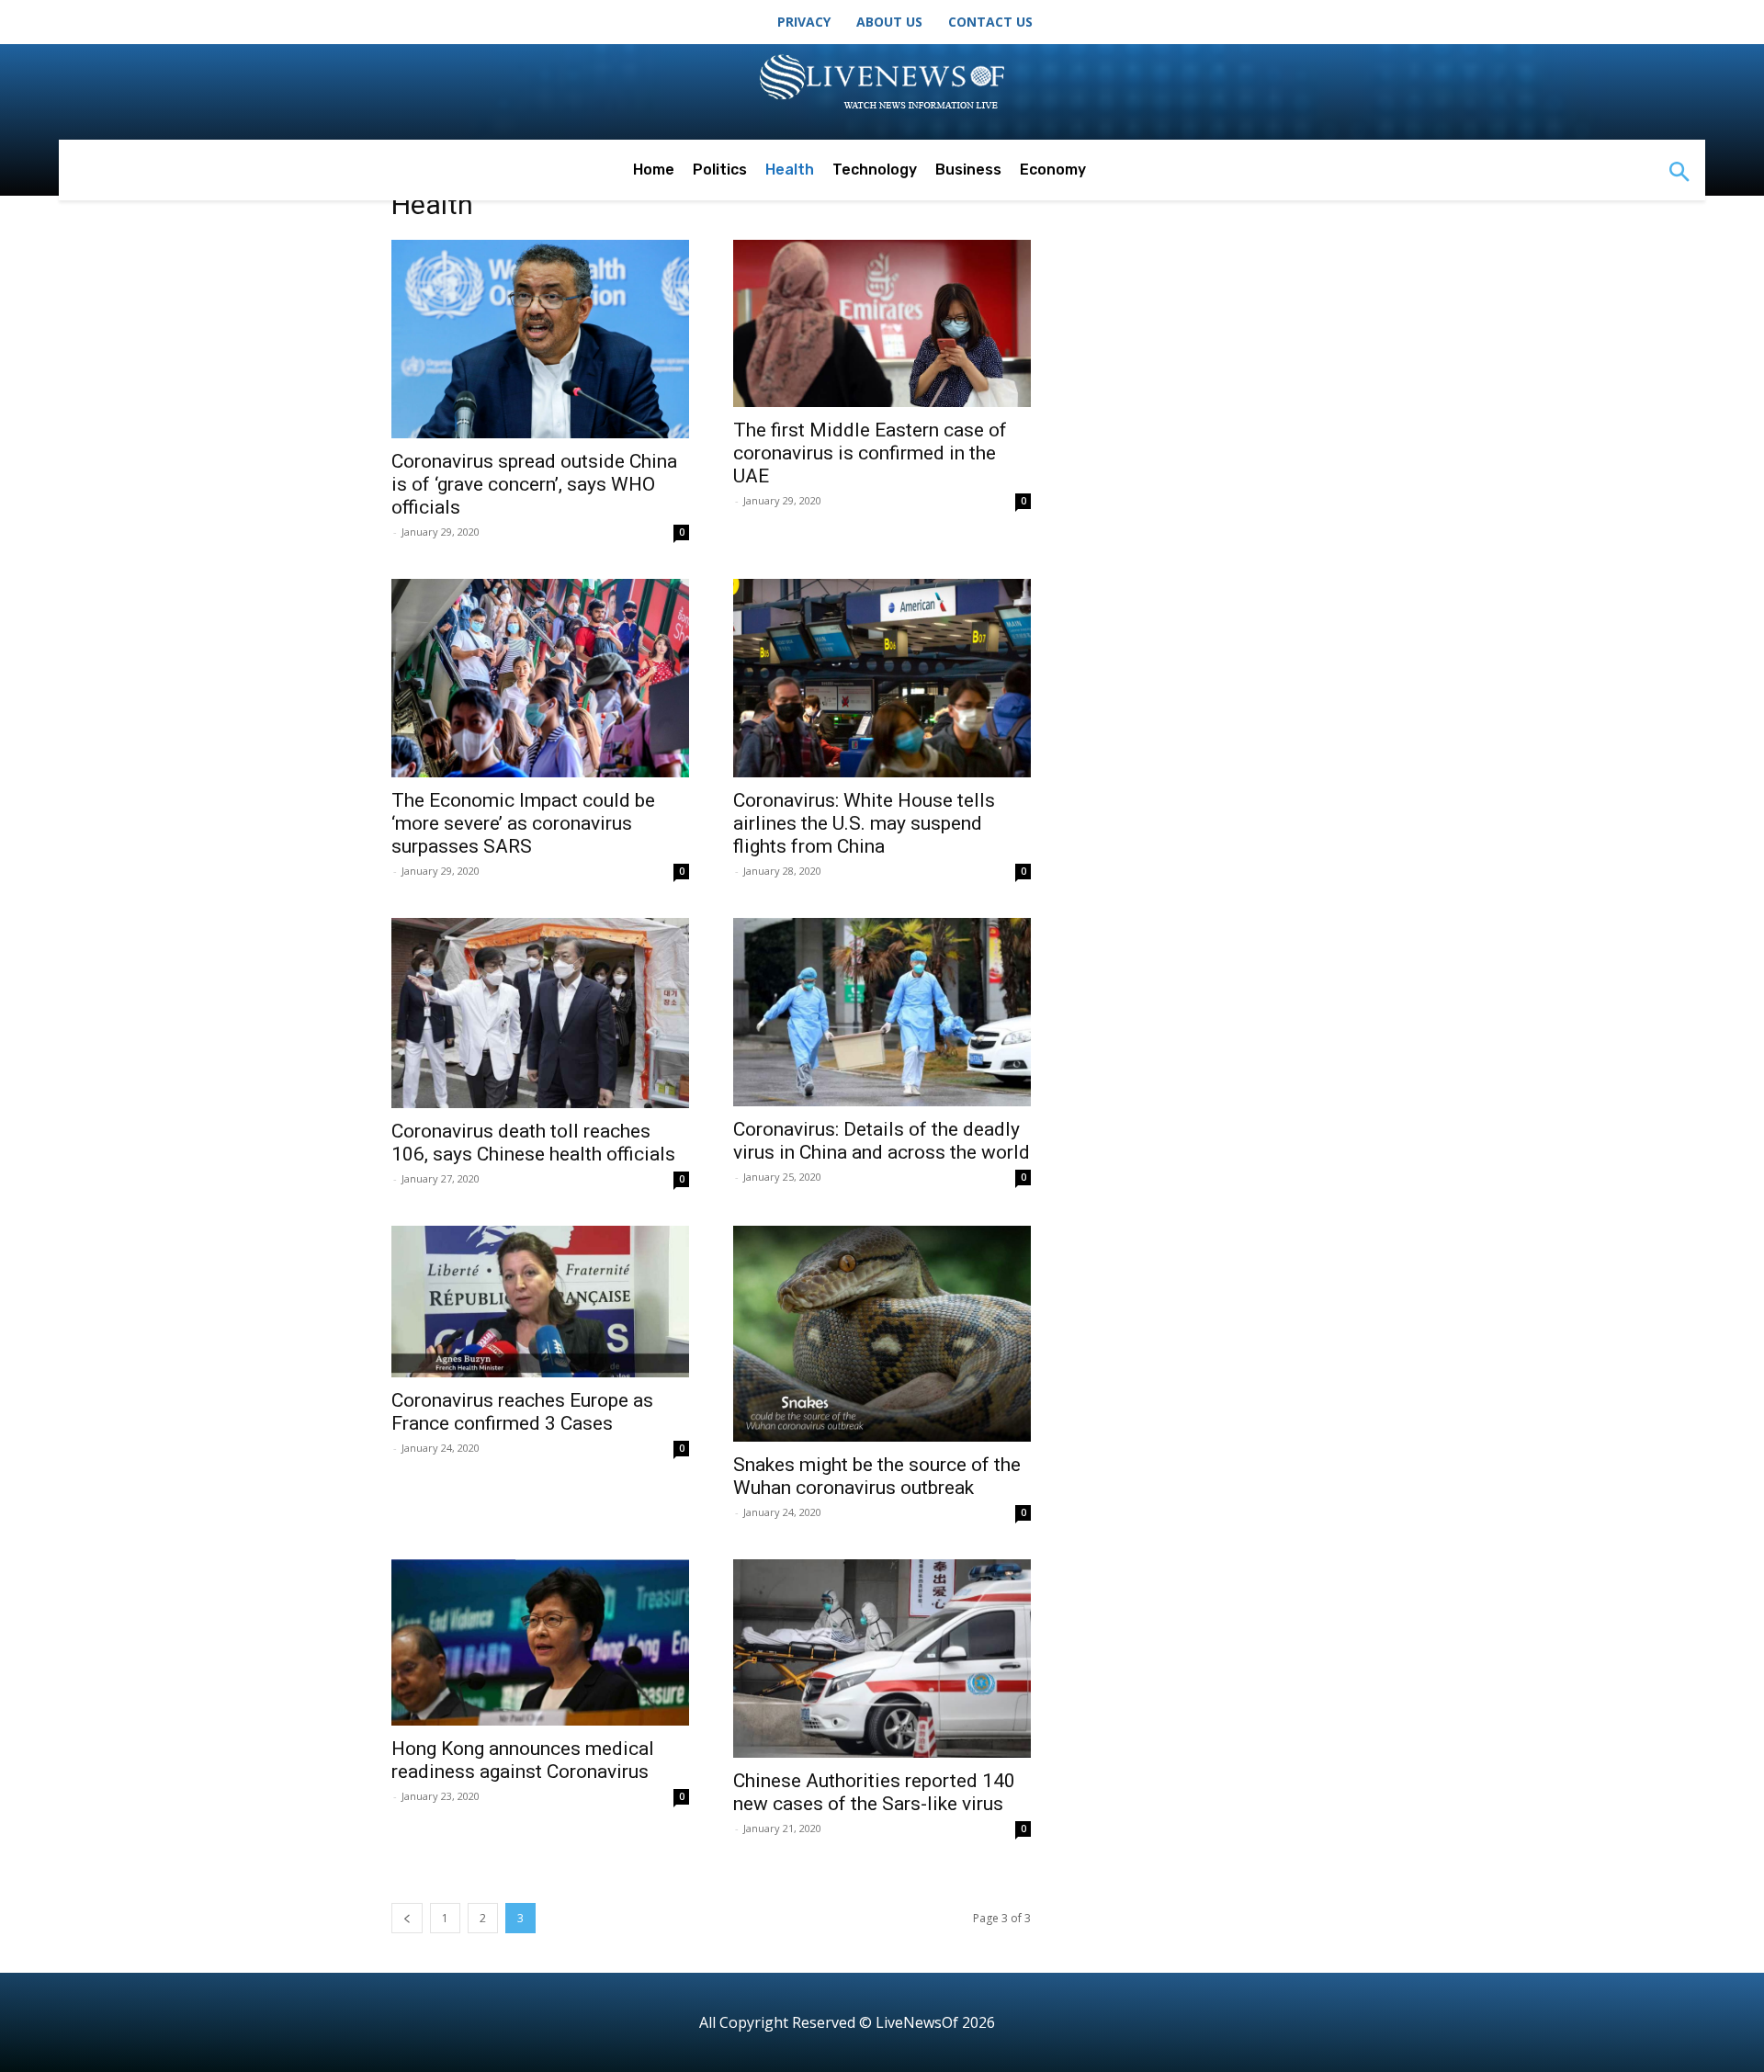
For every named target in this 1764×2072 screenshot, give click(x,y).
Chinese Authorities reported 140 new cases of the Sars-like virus (874, 1792)
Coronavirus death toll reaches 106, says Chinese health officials (533, 1143)
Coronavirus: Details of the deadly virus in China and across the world (882, 1141)
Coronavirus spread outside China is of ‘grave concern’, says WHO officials (534, 484)
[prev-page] (407, 1918)
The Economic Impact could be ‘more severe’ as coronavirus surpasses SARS (523, 823)
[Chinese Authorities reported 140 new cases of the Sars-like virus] (882, 1659)
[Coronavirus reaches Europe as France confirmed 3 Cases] (540, 1302)
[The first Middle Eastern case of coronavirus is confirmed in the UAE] (882, 323)
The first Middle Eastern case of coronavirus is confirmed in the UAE (870, 453)
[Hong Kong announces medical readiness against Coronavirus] (540, 1643)
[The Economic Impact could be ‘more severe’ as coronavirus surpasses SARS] (540, 678)
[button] (1679, 174)
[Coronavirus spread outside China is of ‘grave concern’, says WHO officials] (540, 339)
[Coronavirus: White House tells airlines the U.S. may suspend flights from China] (882, 678)
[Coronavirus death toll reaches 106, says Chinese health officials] (540, 1013)
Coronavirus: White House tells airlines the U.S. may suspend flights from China (864, 823)
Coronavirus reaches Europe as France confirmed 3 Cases (522, 1412)
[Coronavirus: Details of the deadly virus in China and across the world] (882, 1012)
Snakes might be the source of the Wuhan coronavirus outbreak (877, 1476)
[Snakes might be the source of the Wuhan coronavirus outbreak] (882, 1333)
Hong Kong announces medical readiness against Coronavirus (523, 1760)
